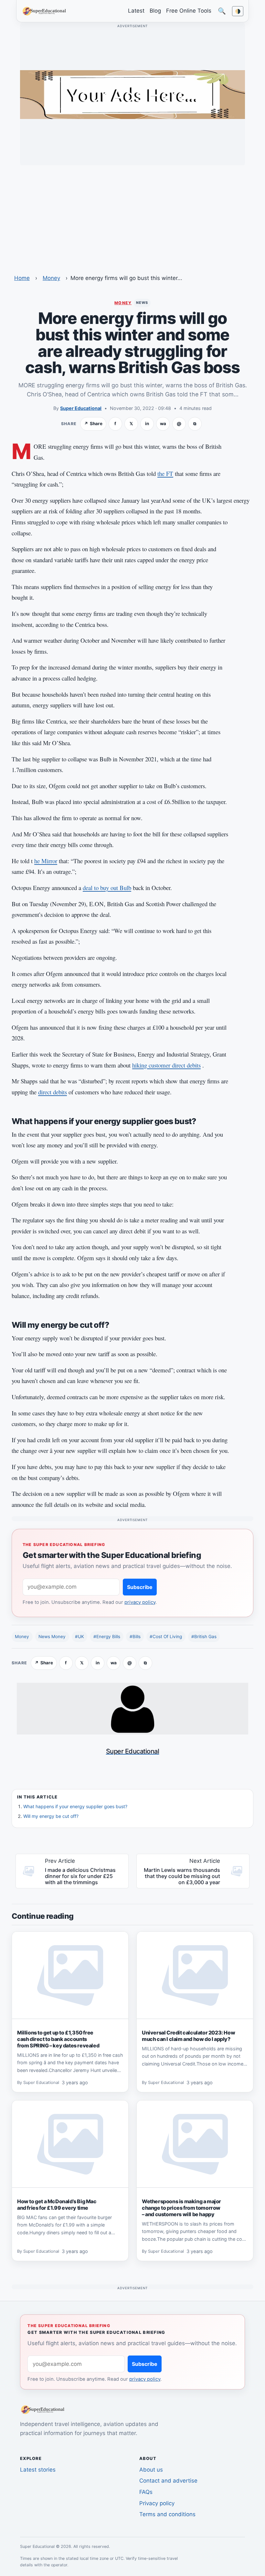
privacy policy (140, 1602)
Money (51, 278)
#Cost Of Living (166, 1637)
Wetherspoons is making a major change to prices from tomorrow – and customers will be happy (181, 2208)
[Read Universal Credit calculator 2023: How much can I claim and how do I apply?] (195, 1975)
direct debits (53, 1092)
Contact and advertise (168, 2481)
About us (151, 2470)
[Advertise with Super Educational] (132, 94)
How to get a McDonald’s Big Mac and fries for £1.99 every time (57, 2205)
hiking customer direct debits (166, 1065)
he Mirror (46, 861)
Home (22, 278)
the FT (165, 473)
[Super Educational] (46, 11)
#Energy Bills (107, 1637)
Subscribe (140, 1587)
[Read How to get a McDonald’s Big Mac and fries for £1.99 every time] (70, 2144)
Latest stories (38, 2470)
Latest (136, 11)
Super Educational (81, 408)
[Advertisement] (132, 216)
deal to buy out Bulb (107, 888)
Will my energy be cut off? (51, 1816)
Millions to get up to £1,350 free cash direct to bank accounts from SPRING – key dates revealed (58, 2039)
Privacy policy (157, 2503)
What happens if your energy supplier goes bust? (75, 1806)
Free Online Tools (189, 11)
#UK (79, 1637)
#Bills (135, 1637)
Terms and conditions (167, 2514)
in (147, 424)
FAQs (146, 2492)
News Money (52, 1637)
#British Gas (204, 1637)
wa (163, 424)
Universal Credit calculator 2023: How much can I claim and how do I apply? (188, 2036)
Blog (155, 11)
